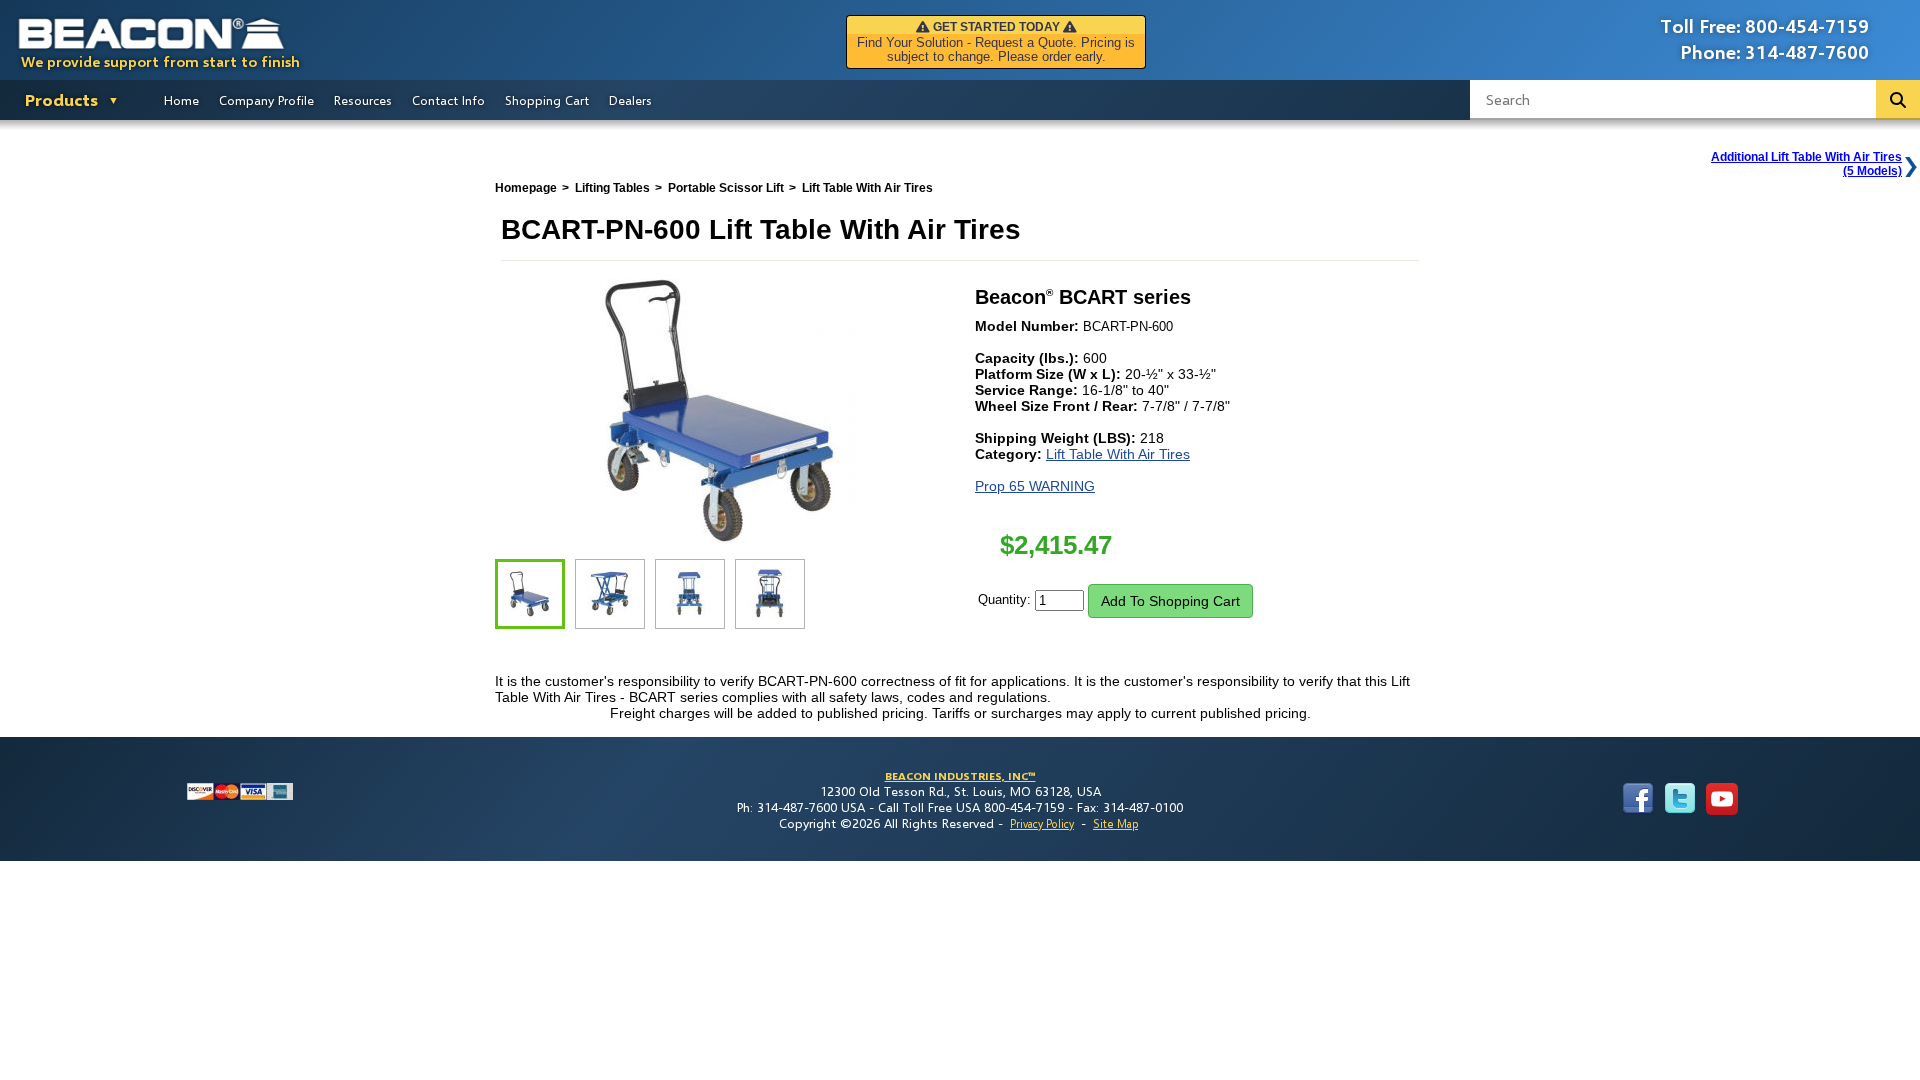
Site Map (1115, 823)
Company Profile (266, 100)
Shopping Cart (547, 100)
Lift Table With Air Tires (1118, 454)
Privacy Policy (1042, 823)
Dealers (630, 100)
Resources (363, 100)
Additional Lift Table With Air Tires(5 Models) (1806, 164)
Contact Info (448, 100)
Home (181, 100)
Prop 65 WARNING (1035, 486)
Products (61, 99)
